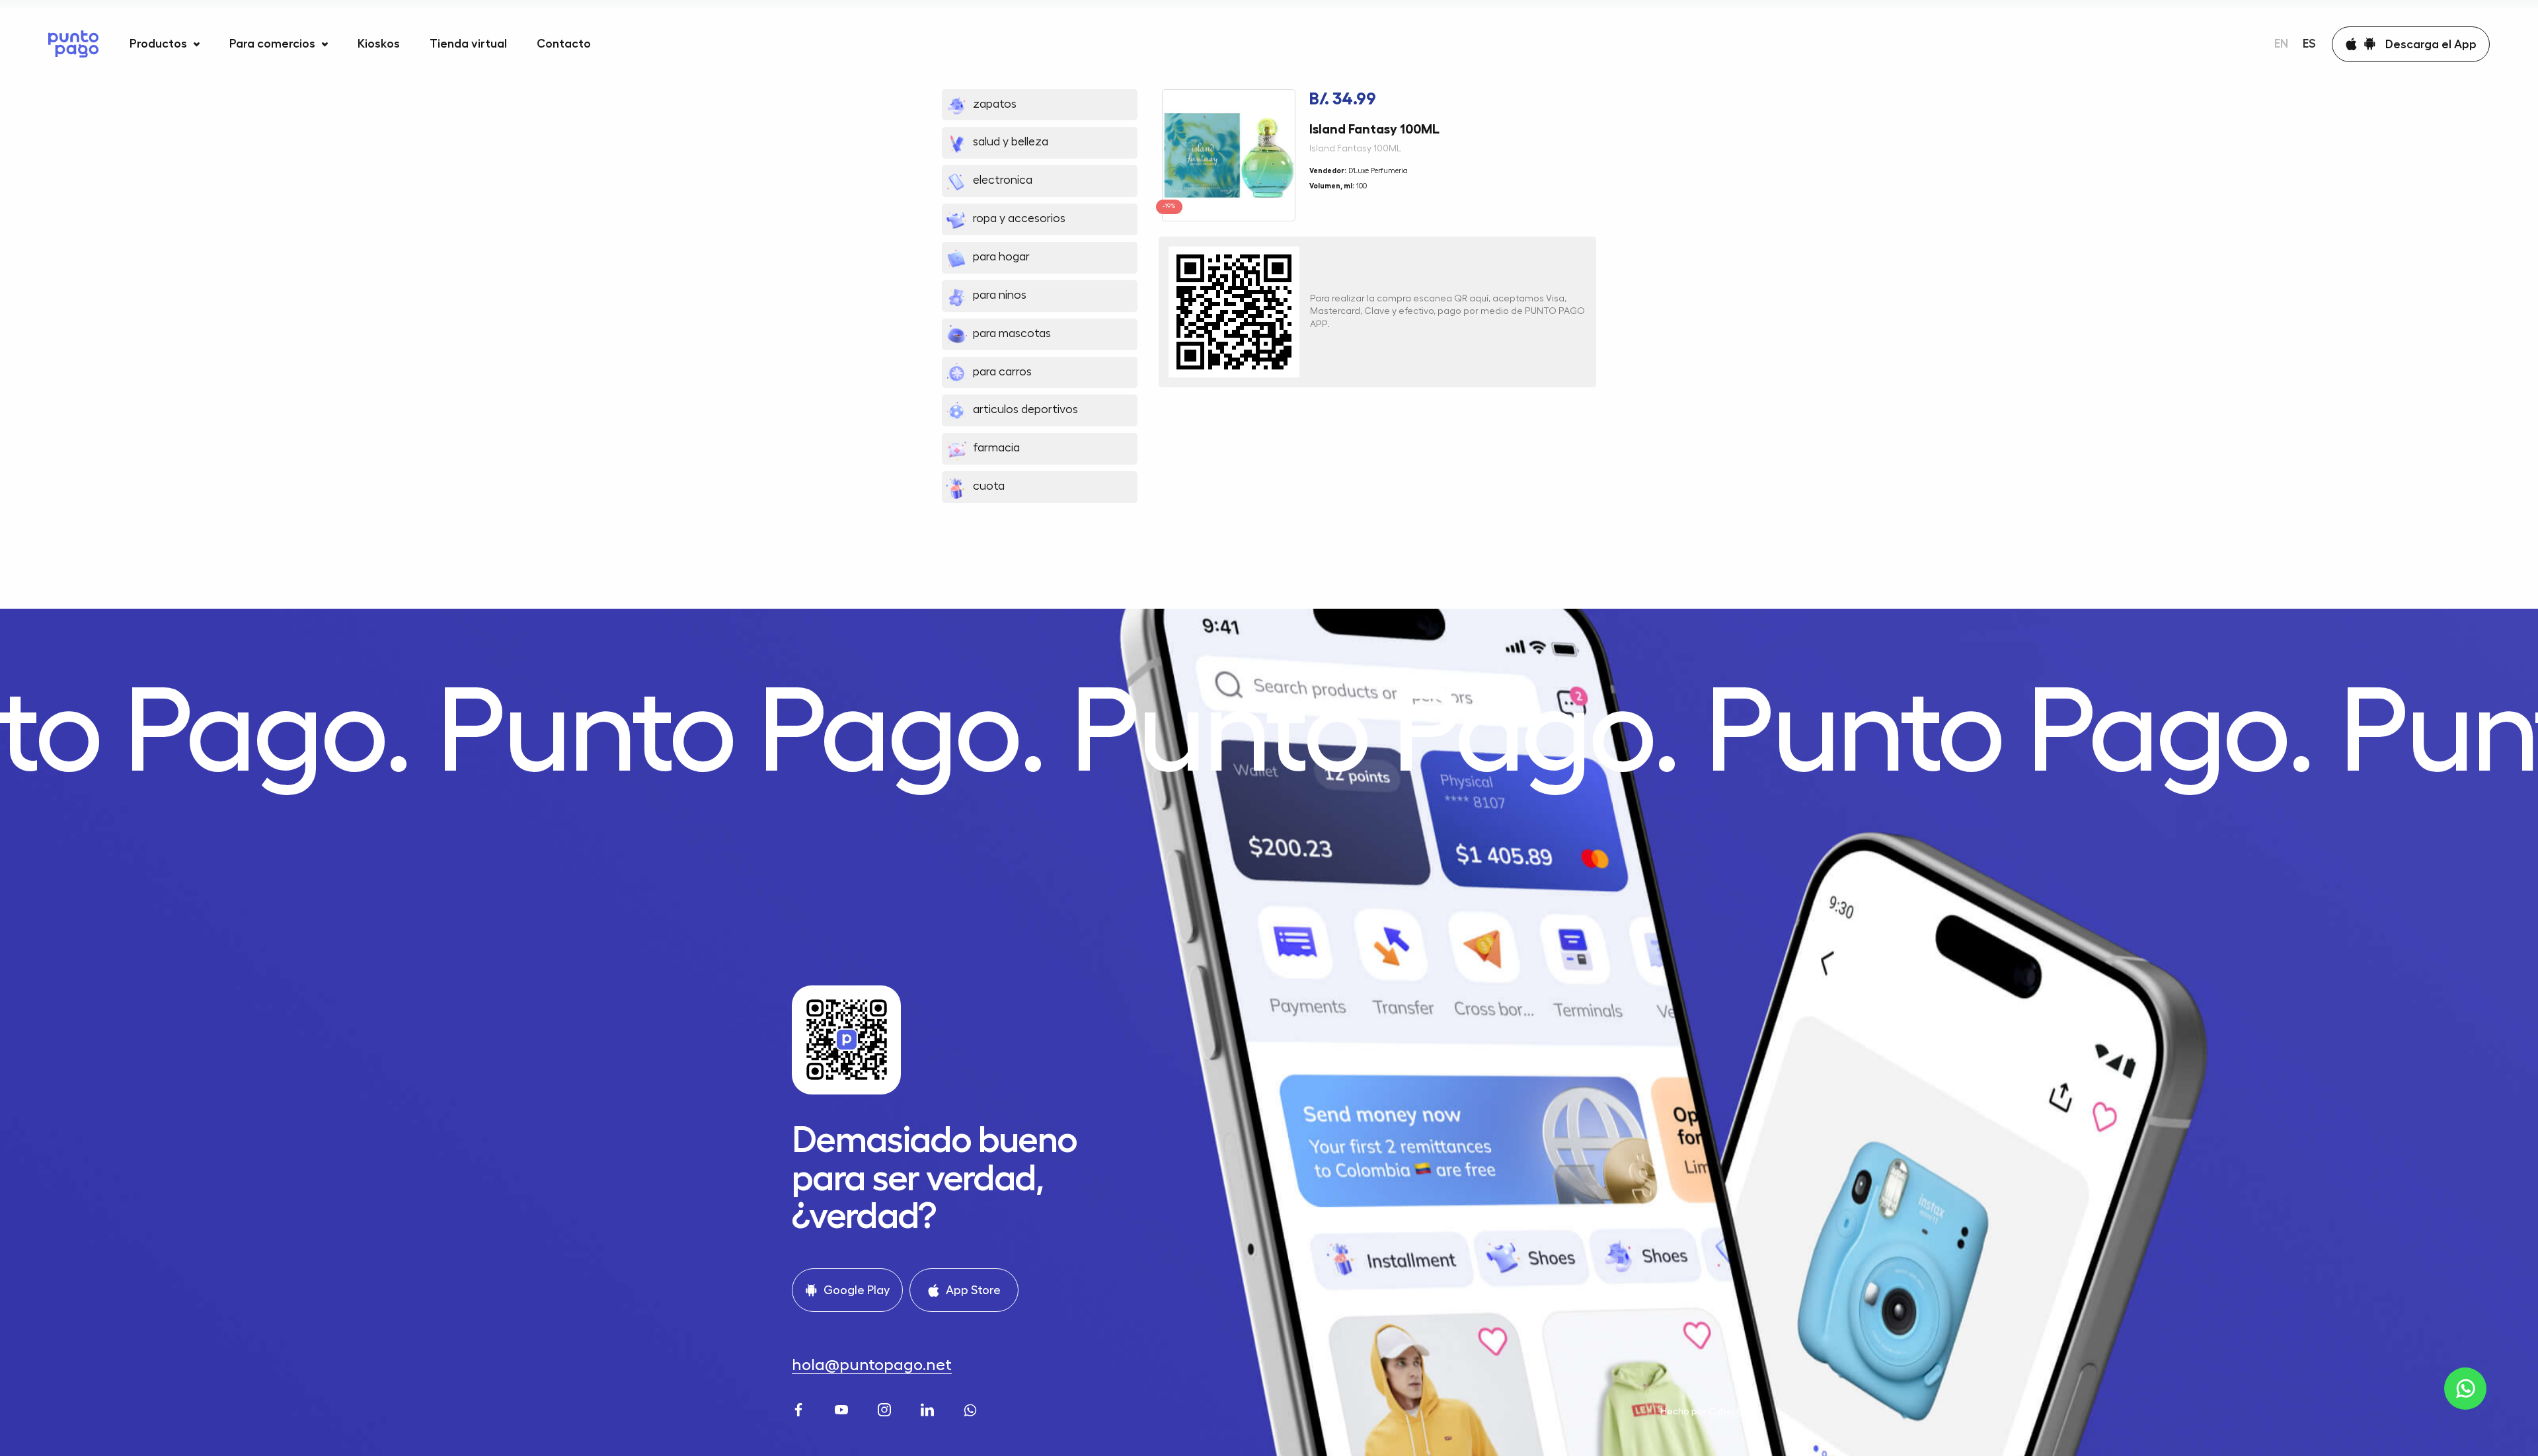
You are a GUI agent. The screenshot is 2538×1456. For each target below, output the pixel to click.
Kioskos (379, 44)
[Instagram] (886, 1408)
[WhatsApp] (972, 1408)
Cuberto (1727, 1411)
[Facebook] (800, 1408)
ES (2309, 44)
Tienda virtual (468, 44)
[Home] (73, 44)
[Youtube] (843, 1408)
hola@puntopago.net (872, 1365)
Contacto (564, 44)
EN (2281, 44)
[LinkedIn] (929, 1408)
